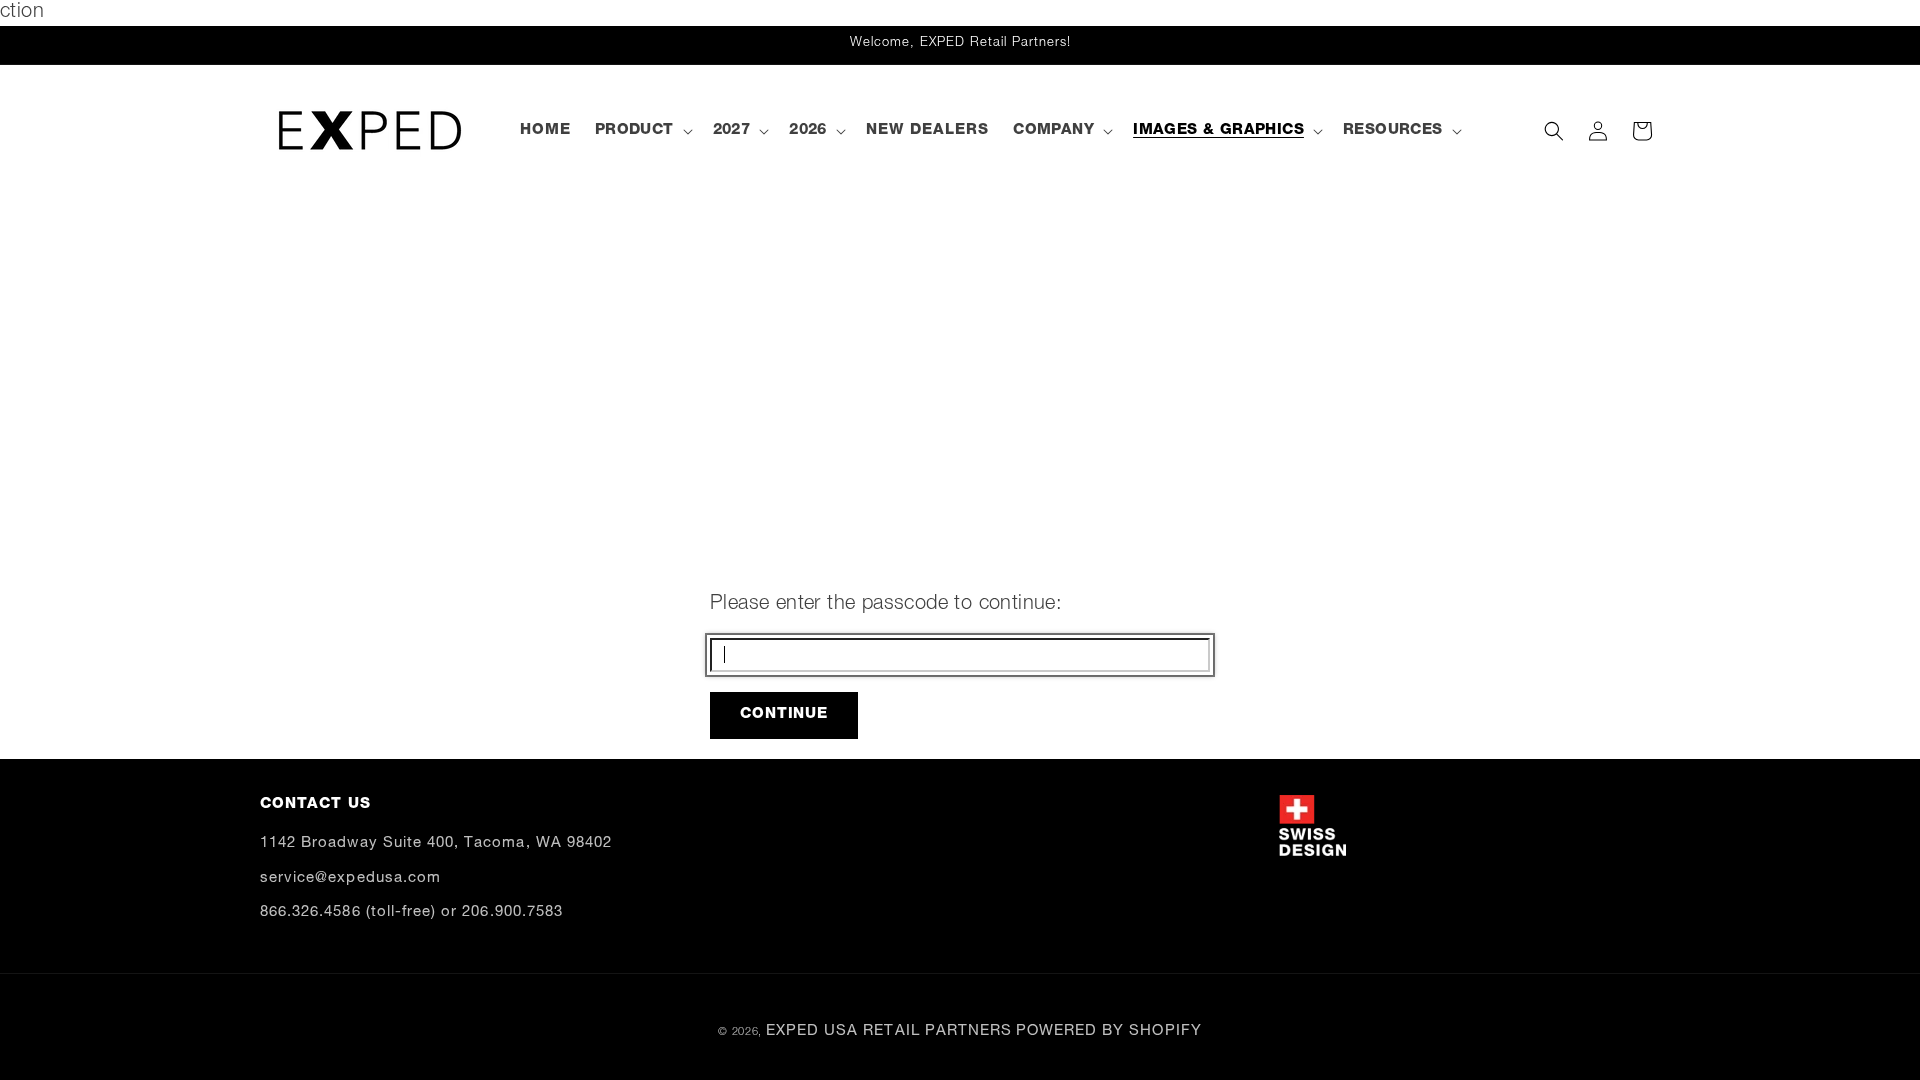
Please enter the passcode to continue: (886, 605)
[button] (642, 131)
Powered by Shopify (1109, 1031)
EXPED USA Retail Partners (889, 1031)
